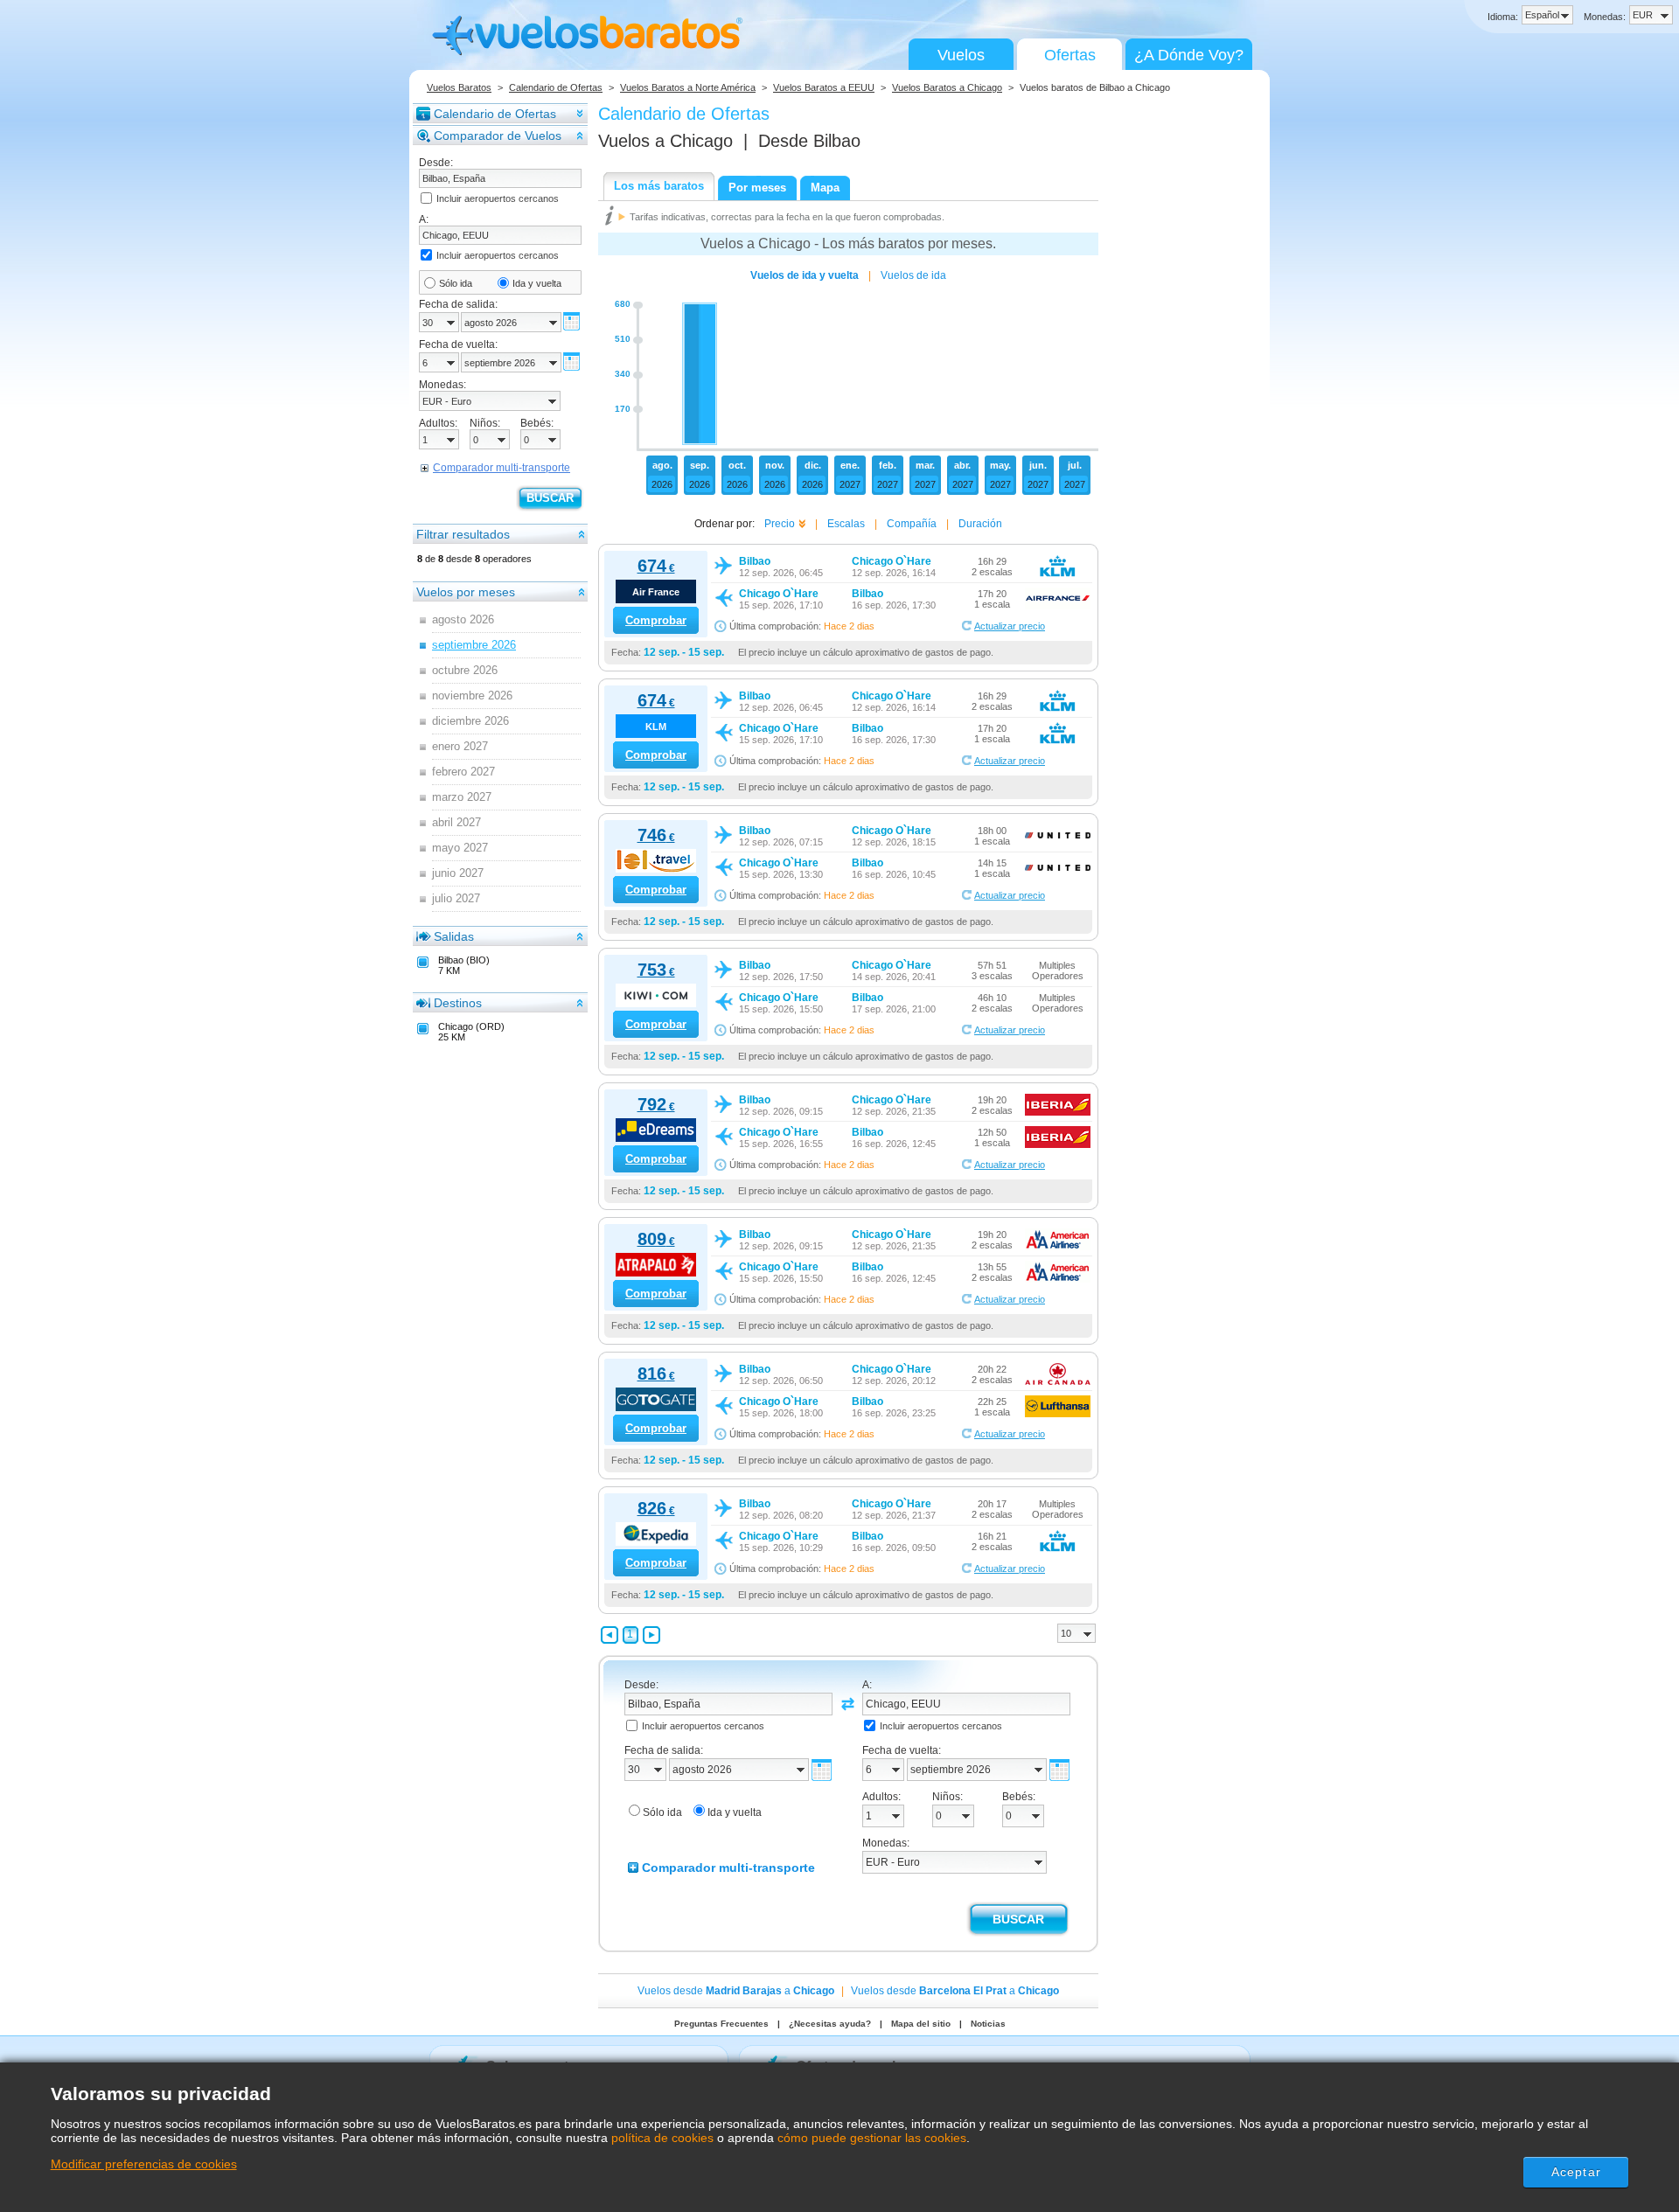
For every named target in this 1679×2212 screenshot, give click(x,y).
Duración (980, 524)
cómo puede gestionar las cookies (872, 2138)
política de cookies (662, 2138)
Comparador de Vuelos (498, 136)
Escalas (846, 524)
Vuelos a (665, 141)
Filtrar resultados (463, 534)
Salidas (454, 936)
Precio (780, 524)
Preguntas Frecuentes (721, 2024)
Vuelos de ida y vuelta (805, 275)
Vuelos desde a (736, 1991)
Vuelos (961, 55)
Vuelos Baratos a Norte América (688, 87)
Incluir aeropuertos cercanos (498, 198)
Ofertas (1070, 55)
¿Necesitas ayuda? (830, 2024)
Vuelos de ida (913, 275)
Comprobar (656, 620)
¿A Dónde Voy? (1189, 55)
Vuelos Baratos (459, 87)
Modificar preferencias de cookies (144, 2164)
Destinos (458, 1003)
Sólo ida (456, 283)
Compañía (912, 524)
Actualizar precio (1010, 626)
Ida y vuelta (537, 283)
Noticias (988, 2024)
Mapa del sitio (921, 2024)
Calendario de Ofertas (556, 87)
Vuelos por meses (466, 592)
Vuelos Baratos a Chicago (947, 87)
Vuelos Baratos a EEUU (824, 87)
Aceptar (1576, 2172)
